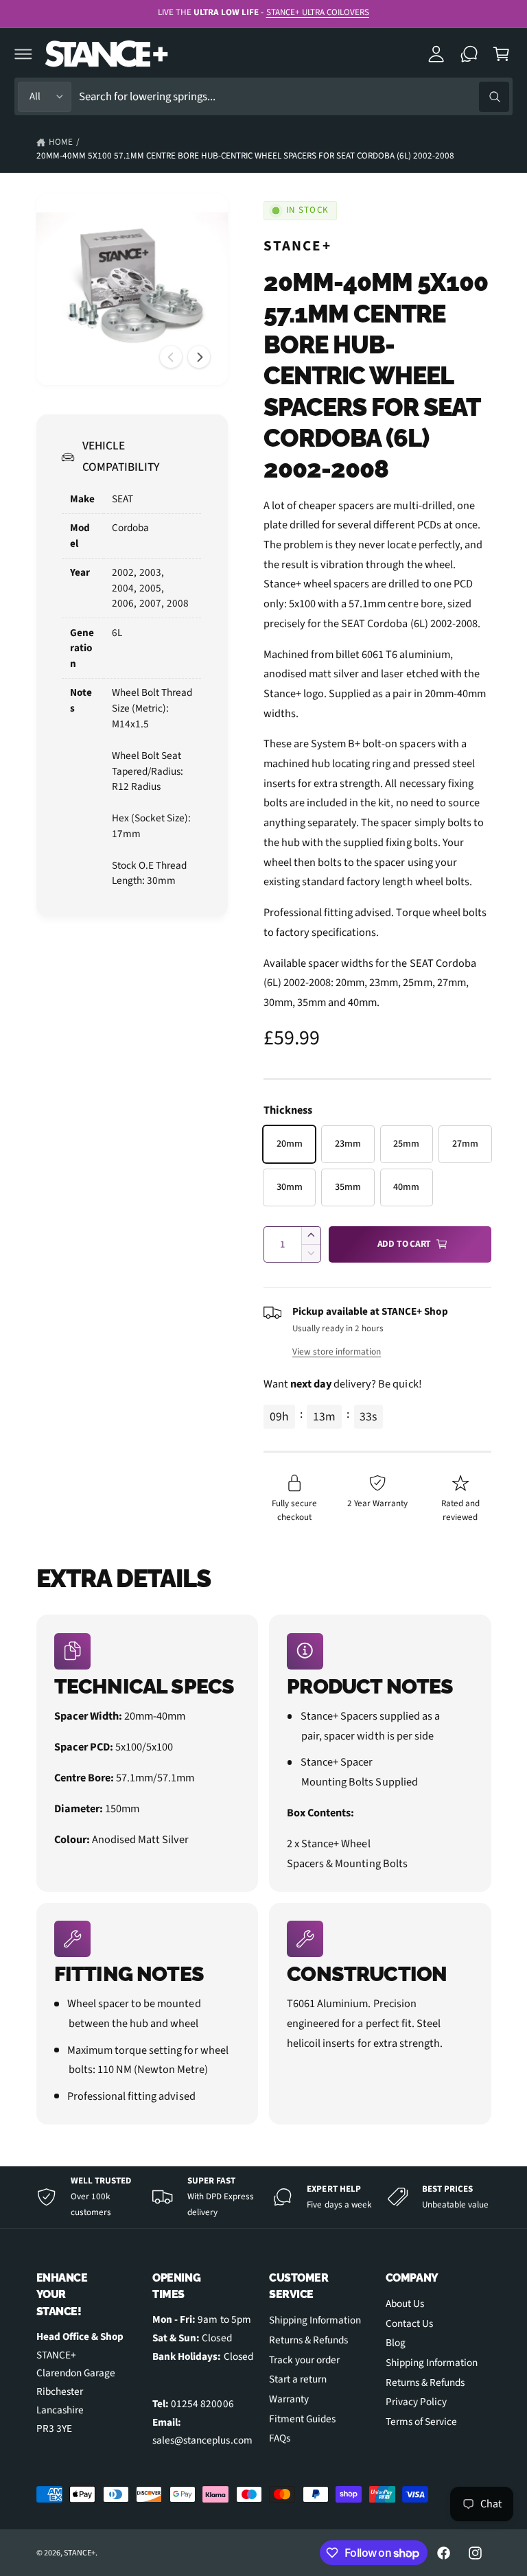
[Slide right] (199, 357)
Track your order (304, 2360)
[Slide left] (171, 357)
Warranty (289, 2399)
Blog (396, 2343)
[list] (264, 1869)
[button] (23, 54)
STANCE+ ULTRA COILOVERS (318, 12)
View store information (337, 1351)
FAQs (280, 2438)
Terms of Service (421, 2422)
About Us (405, 2304)
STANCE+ (297, 246)
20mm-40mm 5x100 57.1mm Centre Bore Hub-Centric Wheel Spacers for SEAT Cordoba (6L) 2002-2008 (246, 156)
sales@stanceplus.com (202, 2440)
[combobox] (294, 96)
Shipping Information (315, 2320)
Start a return (298, 2379)
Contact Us (409, 2323)
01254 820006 (202, 2404)
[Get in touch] (469, 54)
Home (61, 142)
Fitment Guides (302, 2419)
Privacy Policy (416, 2402)
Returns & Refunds (308, 2340)
